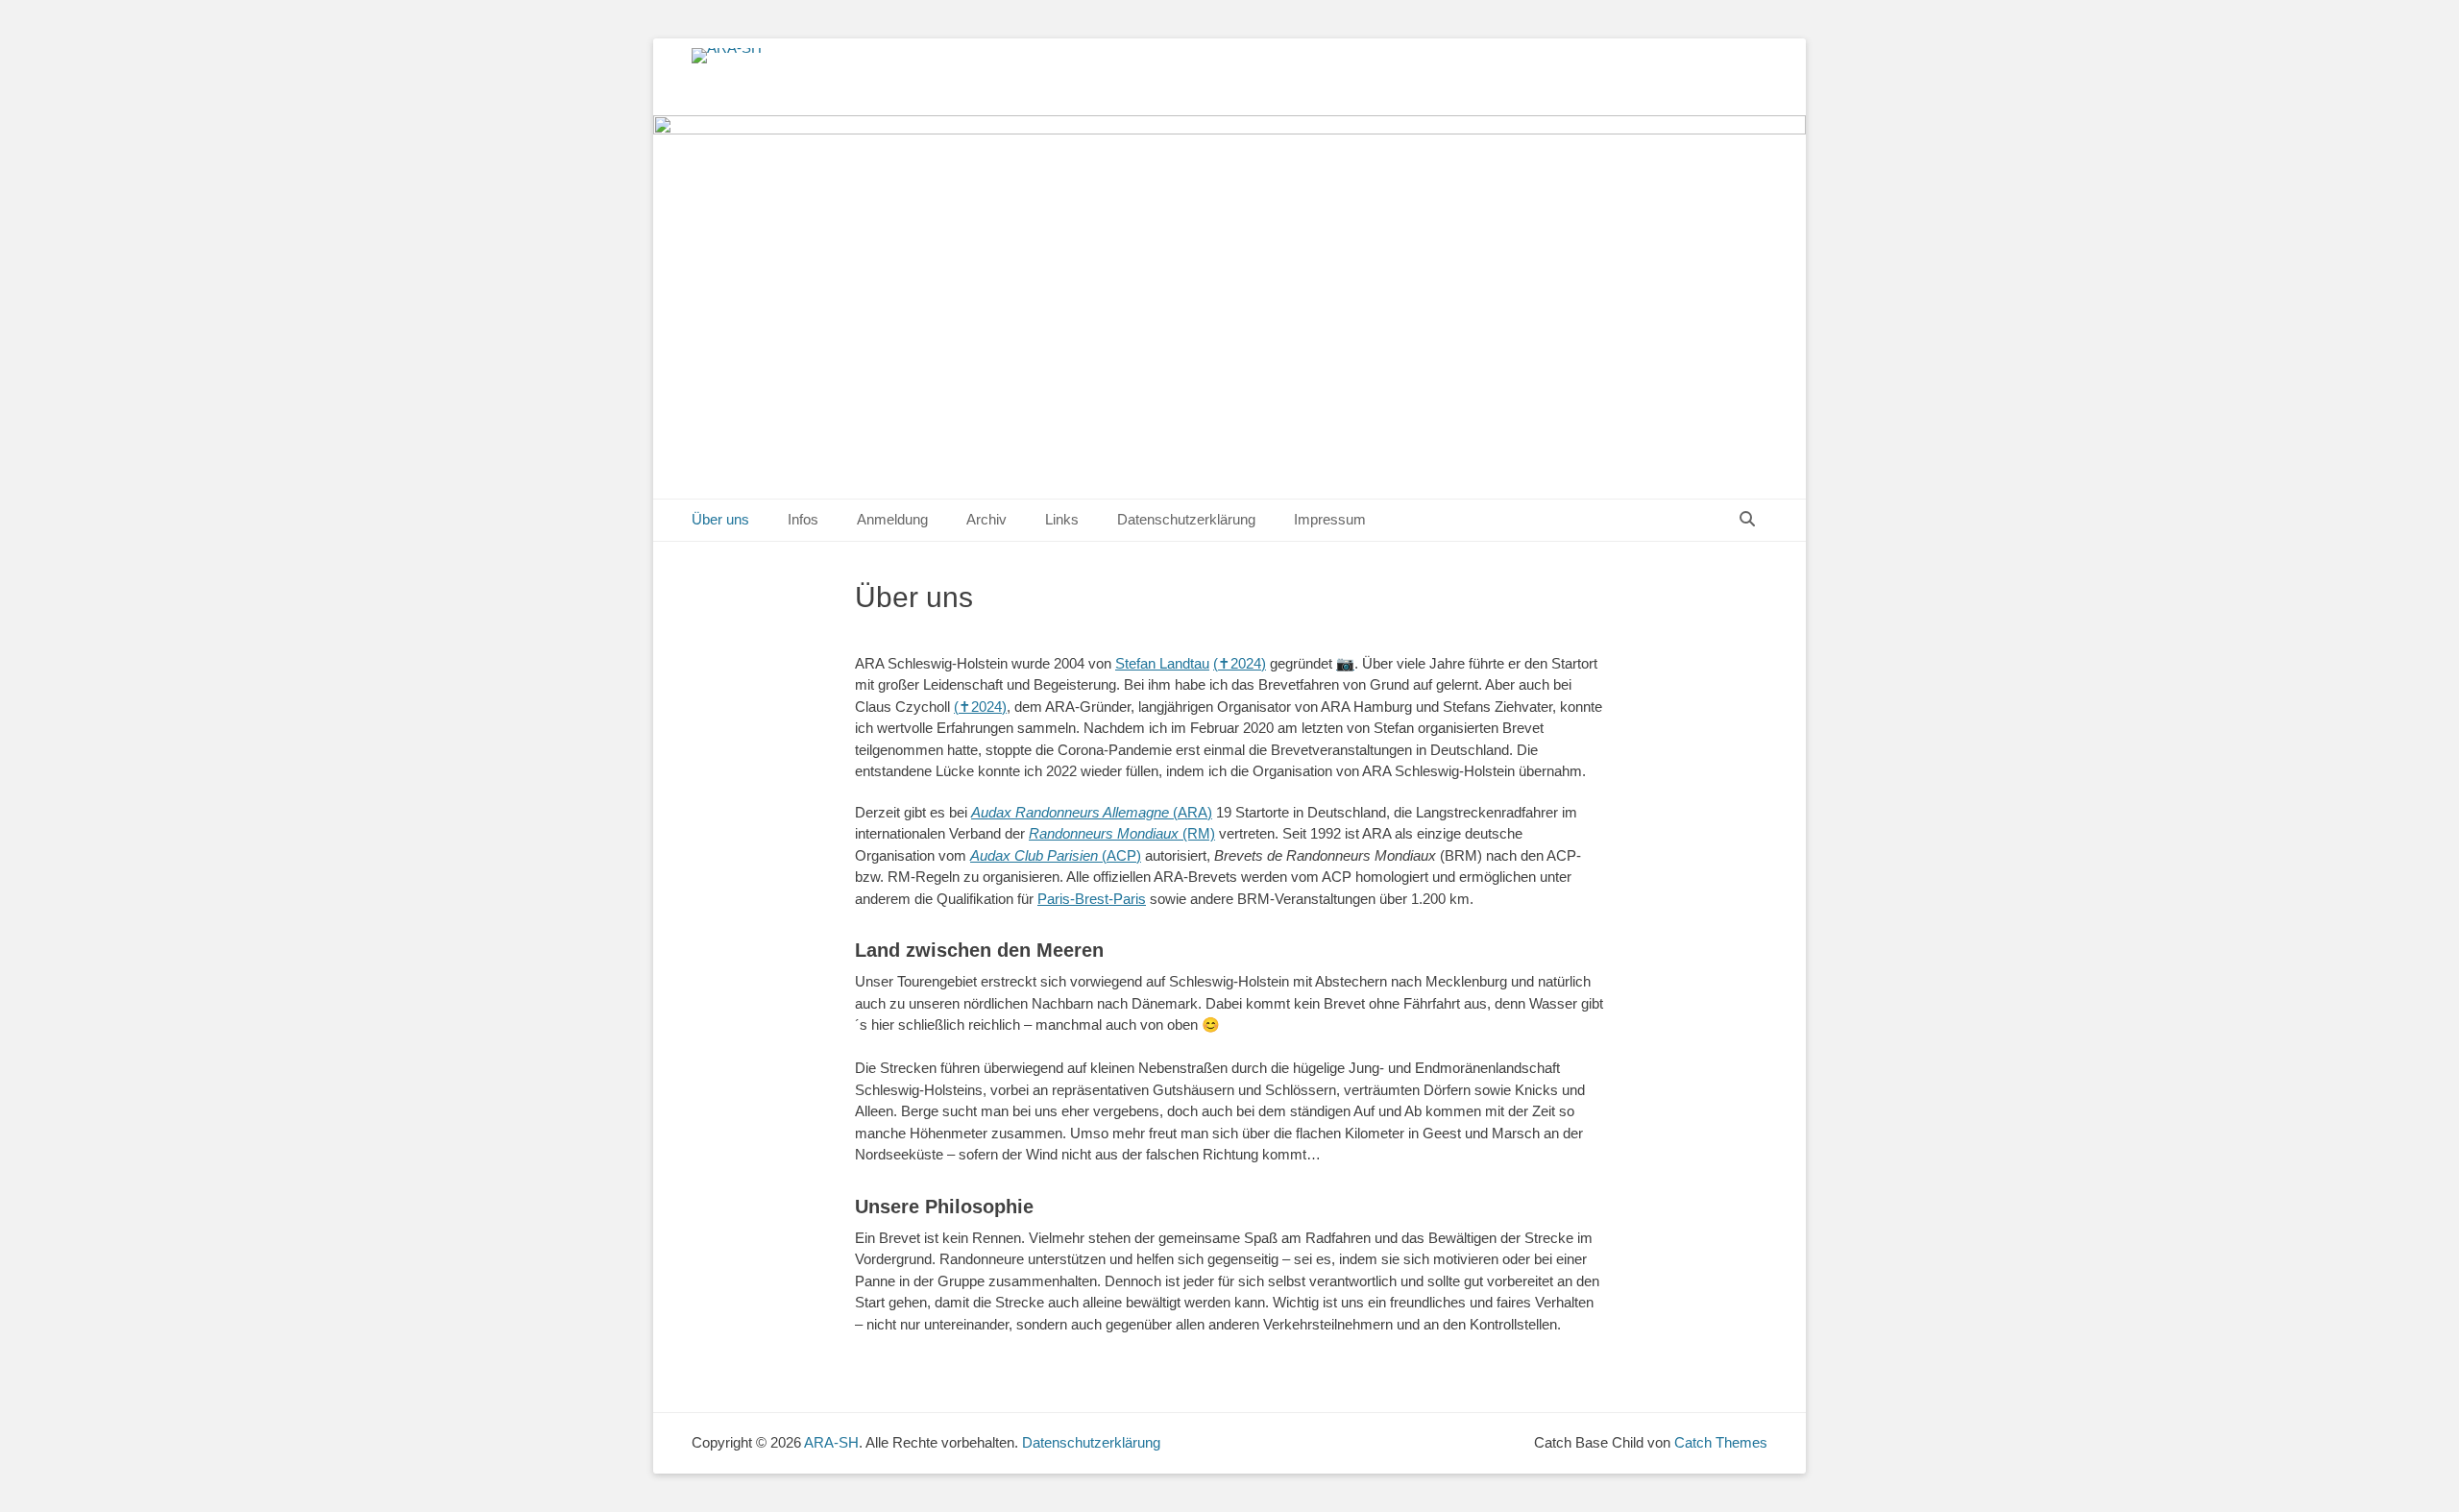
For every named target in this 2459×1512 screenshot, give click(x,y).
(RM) (1122, 833)
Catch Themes (1721, 1442)
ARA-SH (831, 1442)
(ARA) (1092, 812)
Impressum (1330, 519)
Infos (803, 519)
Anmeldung (892, 519)
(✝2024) (1240, 663)
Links (1062, 519)
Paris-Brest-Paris (1092, 899)
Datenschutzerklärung (1186, 519)
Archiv (986, 519)
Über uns (720, 519)
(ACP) (1056, 855)
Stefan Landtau (1162, 663)
